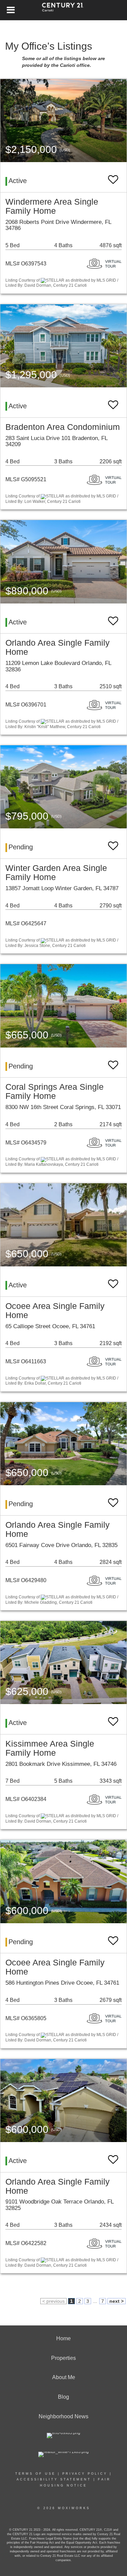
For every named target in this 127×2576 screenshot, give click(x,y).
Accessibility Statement (54, 2479)
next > (117, 2301)
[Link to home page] (63, 10)
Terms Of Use (35, 2474)
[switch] (113, 176)
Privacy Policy (85, 2474)
